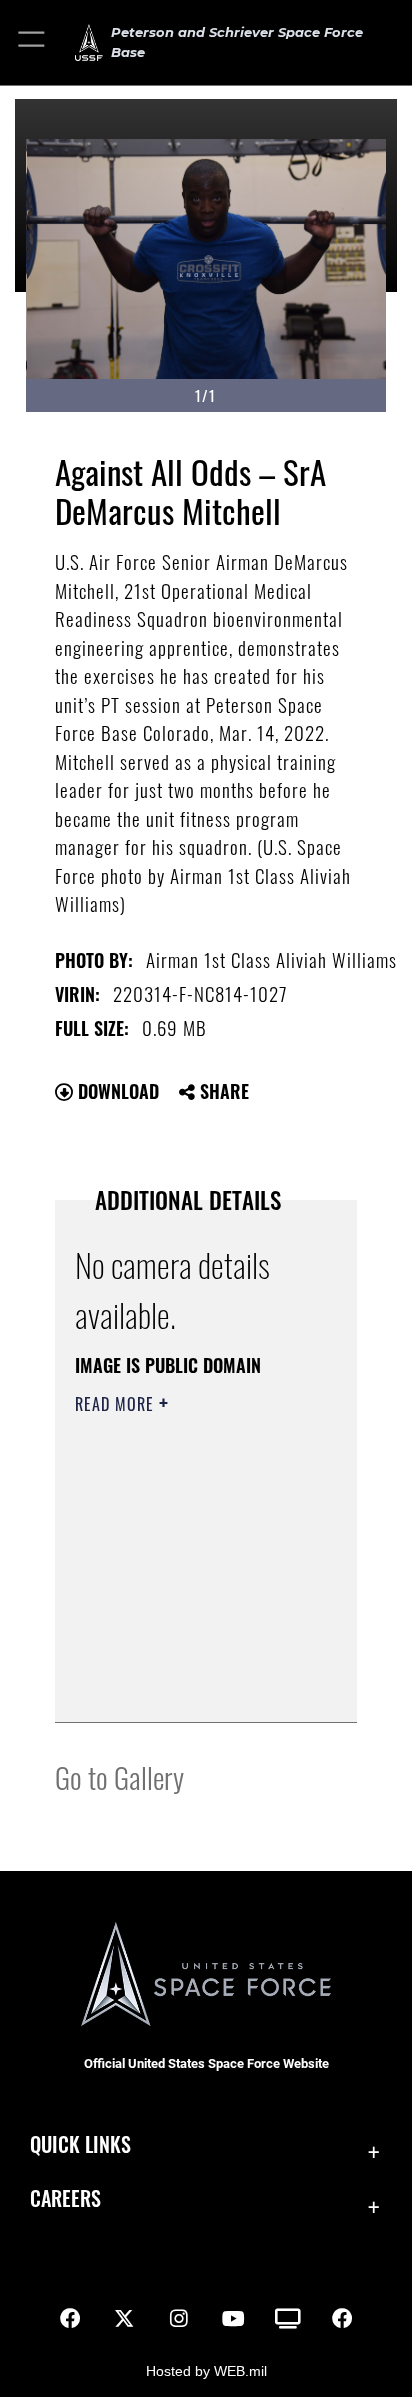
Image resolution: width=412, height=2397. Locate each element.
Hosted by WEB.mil (206, 2371)
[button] (32, 42)
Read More (117, 1404)
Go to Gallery (119, 1776)
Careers (65, 2198)
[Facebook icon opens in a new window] (70, 2319)
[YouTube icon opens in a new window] (233, 2319)
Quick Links (80, 2144)
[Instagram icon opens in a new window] (179, 2319)
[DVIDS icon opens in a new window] (288, 2319)
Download (116, 1091)
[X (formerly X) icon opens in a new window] (124, 2319)
